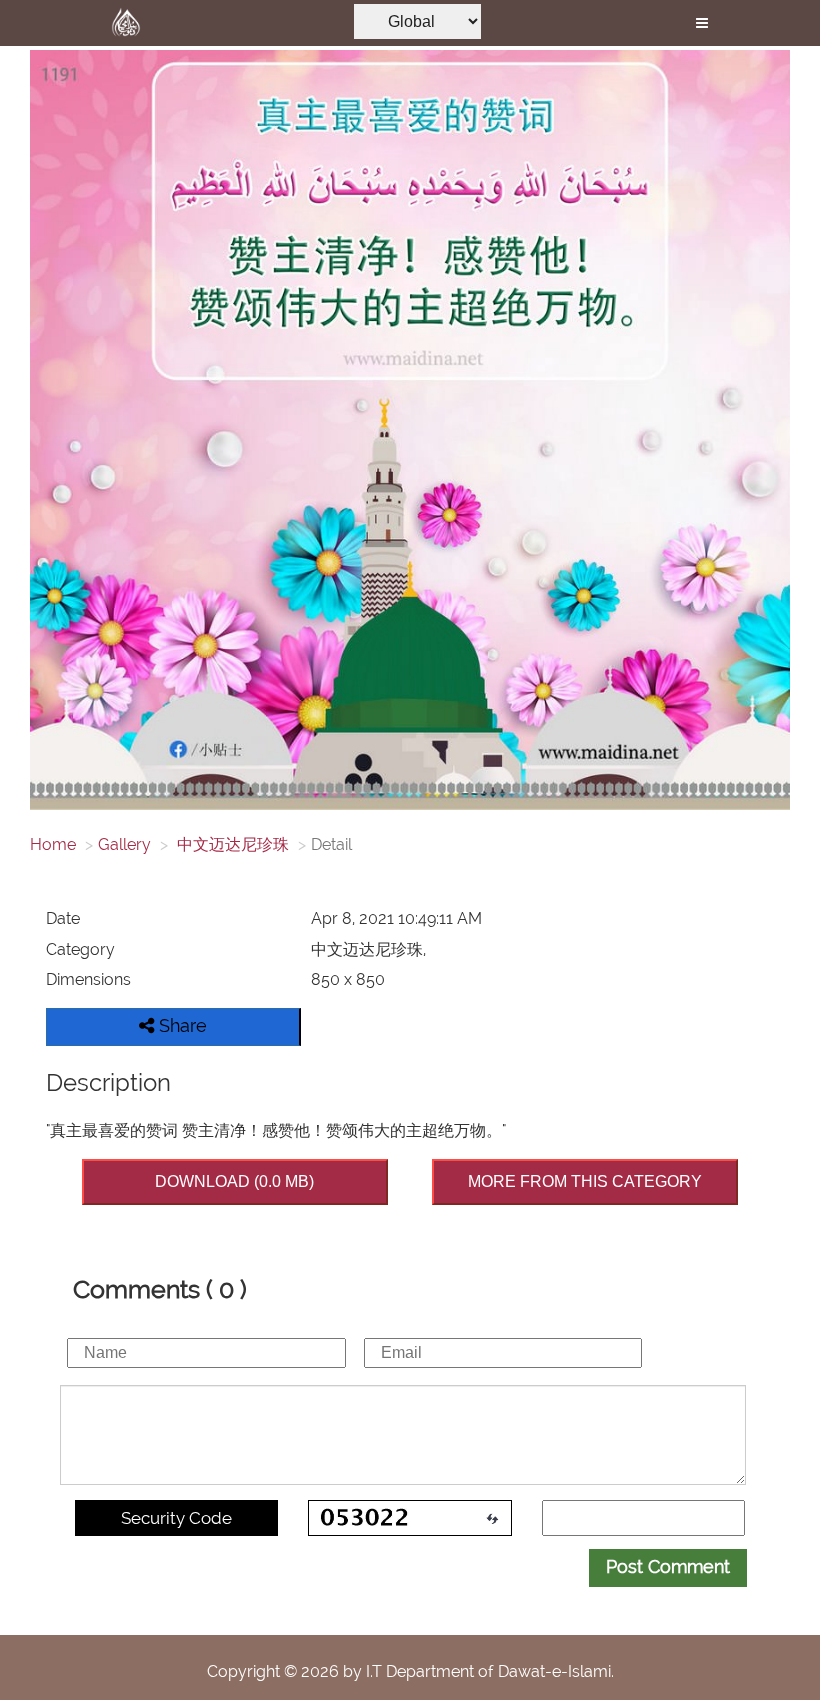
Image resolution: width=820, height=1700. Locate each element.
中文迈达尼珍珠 (231, 844)
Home (53, 844)
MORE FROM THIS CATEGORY (585, 1181)
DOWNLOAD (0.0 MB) (234, 1181)
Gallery (124, 844)
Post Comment (668, 1566)
